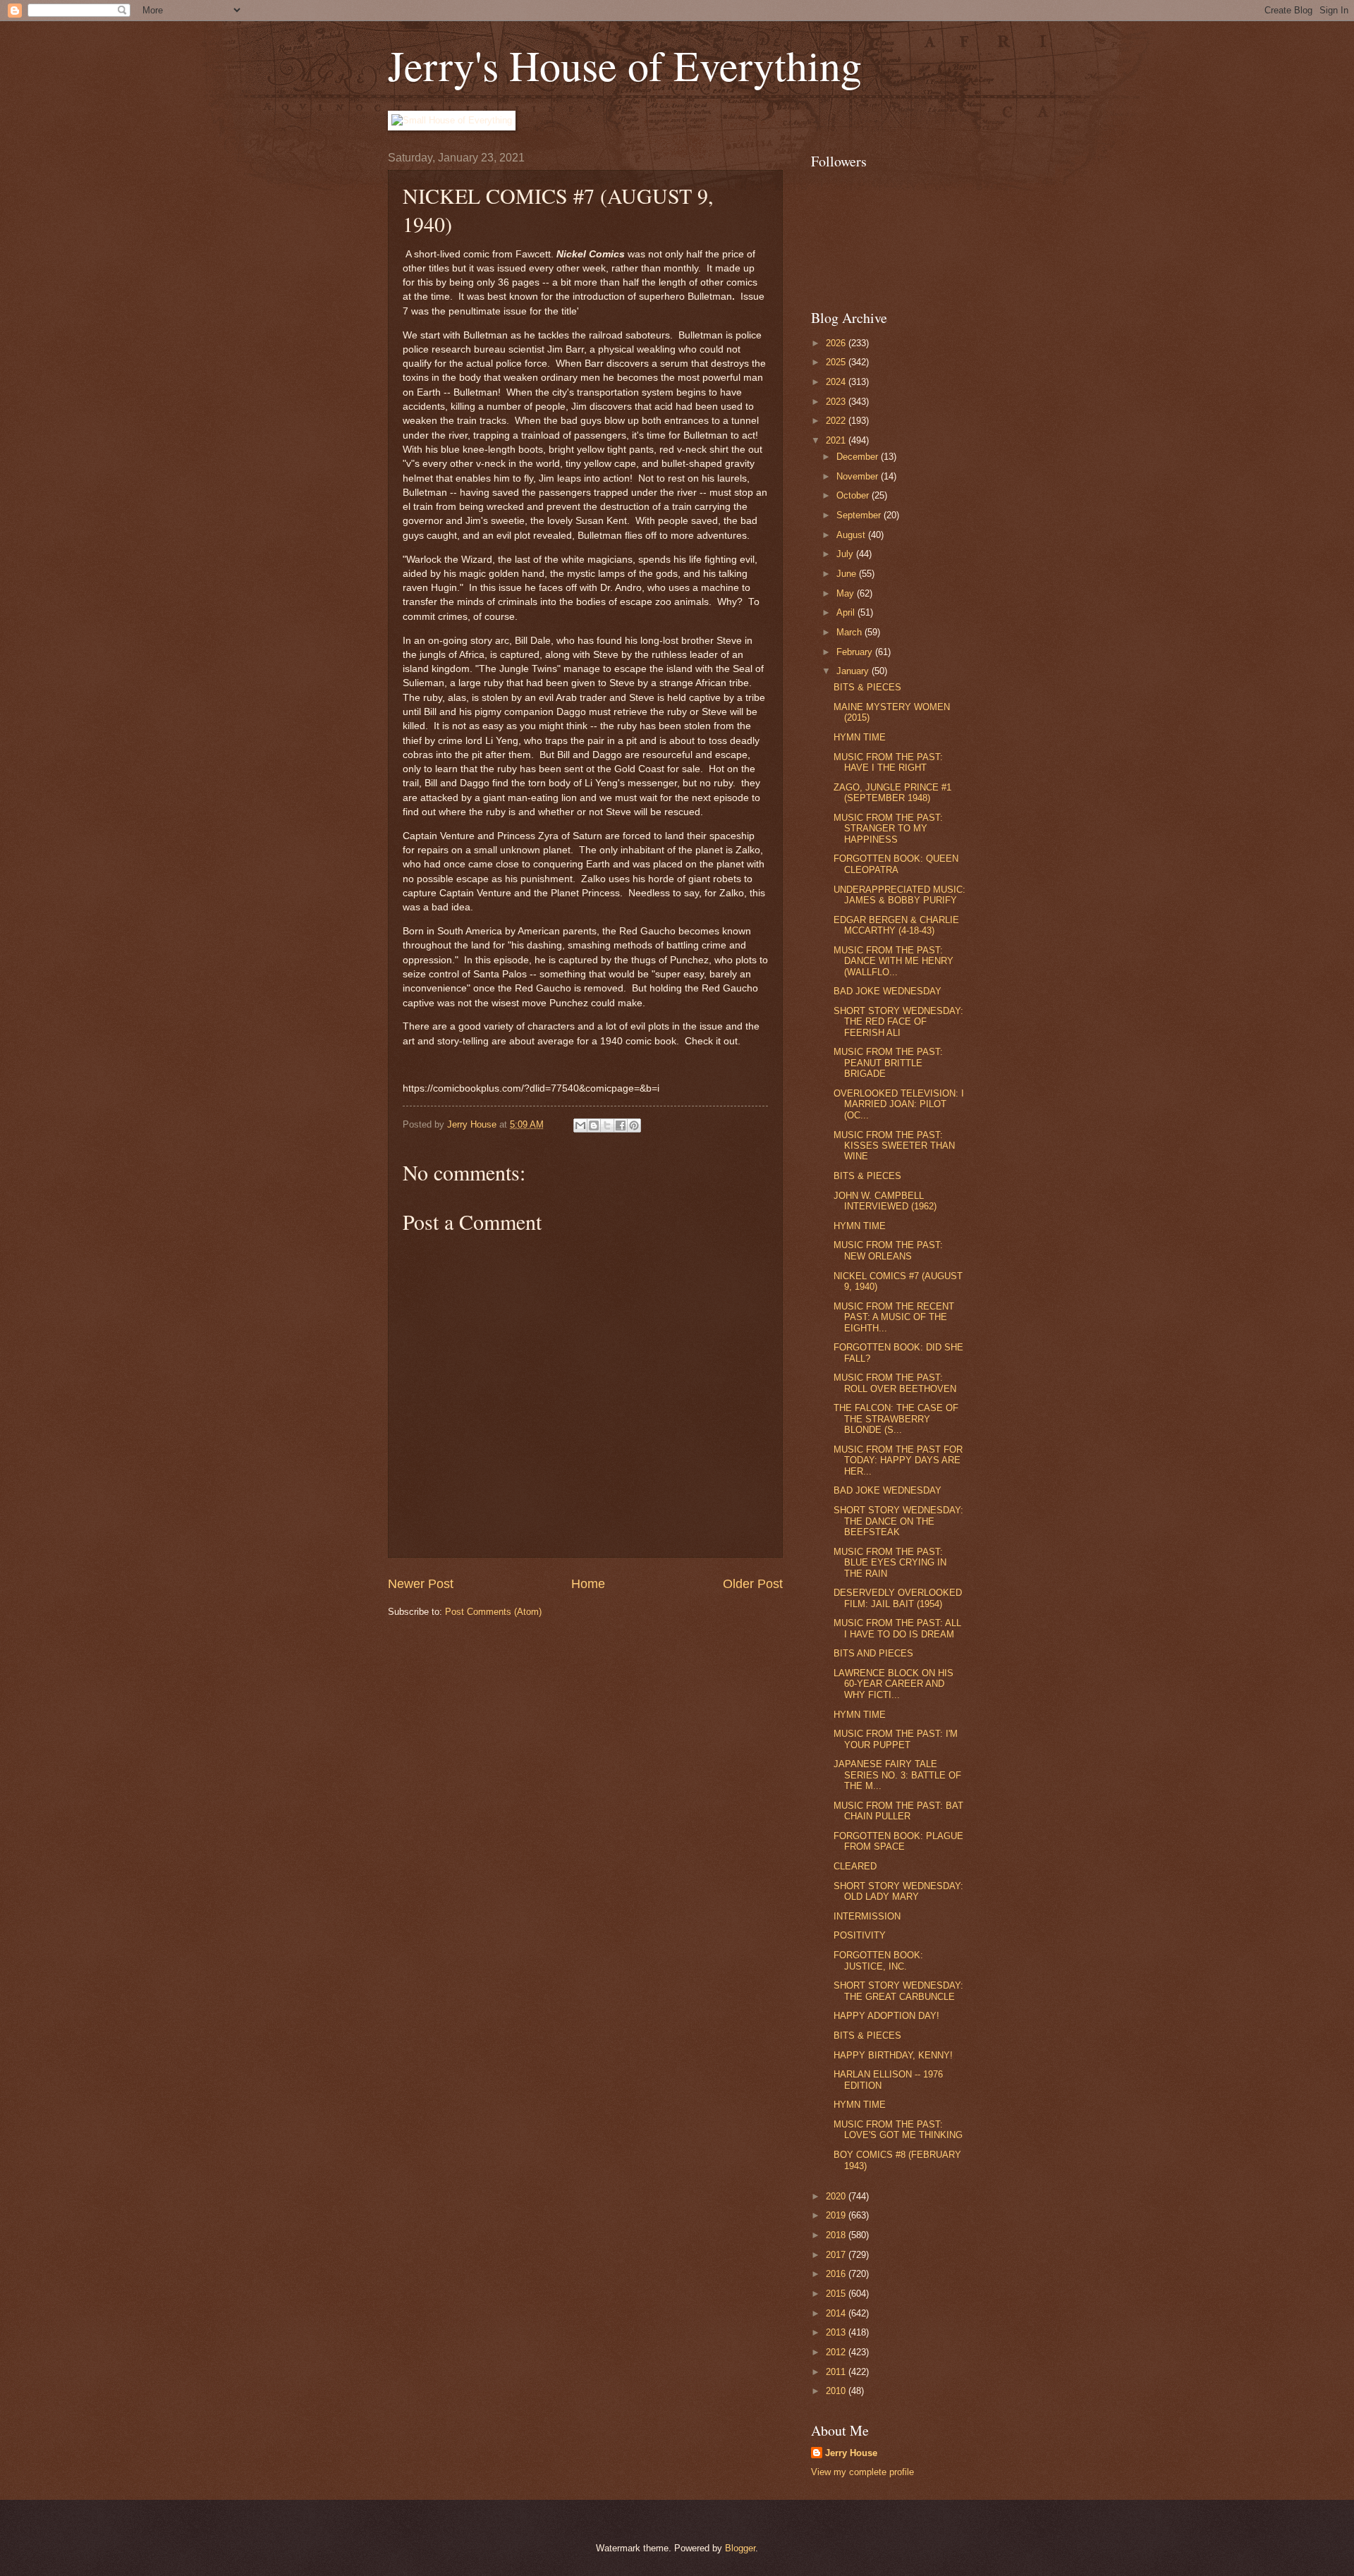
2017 (837, 2255)
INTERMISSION (867, 1916)
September (860, 515)
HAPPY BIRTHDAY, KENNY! (893, 2055)
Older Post (753, 1584)
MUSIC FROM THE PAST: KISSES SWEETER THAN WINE (894, 1146)
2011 (837, 2372)
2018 (837, 2235)
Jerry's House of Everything (625, 65)
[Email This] (580, 1125)
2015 (837, 2294)
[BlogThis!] (594, 1125)
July (846, 554)
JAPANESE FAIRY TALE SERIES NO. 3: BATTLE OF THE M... (897, 1775)
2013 (837, 2332)
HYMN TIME (860, 737)
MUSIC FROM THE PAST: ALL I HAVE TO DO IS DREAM (897, 1628)
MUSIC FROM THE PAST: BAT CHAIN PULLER (898, 1811)
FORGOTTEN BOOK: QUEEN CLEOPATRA (896, 864)
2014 (837, 2313)
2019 (837, 2215)
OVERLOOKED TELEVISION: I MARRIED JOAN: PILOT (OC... (899, 1104)
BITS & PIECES (867, 687)
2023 (837, 402)
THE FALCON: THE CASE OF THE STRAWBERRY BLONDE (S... (896, 1419)
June (848, 574)
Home (588, 1584)
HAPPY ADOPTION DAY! (886, 2016)
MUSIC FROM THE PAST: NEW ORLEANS (888, 1250)
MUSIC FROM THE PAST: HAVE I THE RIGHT (888, 762)
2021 (837, 440)
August (852, 535)
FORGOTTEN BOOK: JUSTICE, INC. (878, 1960)
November (859, 476)
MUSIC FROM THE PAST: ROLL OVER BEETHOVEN (895, 1383)
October (854, 495)
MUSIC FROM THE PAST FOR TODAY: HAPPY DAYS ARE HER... (898, 1460)
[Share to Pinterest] (634, 1125)
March (850, 632)
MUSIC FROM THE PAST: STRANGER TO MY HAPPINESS (888, 829)
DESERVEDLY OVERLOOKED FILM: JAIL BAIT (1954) (898, 1598)
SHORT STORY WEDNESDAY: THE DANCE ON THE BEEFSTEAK (898, 1521)
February (856, 652)
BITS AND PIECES (873, 1653)
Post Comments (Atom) (493, 1612)
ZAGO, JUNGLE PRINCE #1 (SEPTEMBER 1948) (892, 793)
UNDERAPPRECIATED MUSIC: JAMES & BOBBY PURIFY (899, 895)
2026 (837, 343)
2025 (837, 362)
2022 (837, 421)
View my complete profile (862, 2472)
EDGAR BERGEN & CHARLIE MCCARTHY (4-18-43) (896, 925)
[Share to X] (607, 1125)
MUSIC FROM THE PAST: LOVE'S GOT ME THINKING (898, 2130)
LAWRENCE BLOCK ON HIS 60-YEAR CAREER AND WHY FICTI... (893, 1684)
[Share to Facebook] (621, 1125)
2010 (837, 2391)
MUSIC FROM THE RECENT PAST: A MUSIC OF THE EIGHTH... (894, 1317)
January (854, 671)
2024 (837, 382)
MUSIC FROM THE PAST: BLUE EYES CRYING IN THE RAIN (890, 1563)
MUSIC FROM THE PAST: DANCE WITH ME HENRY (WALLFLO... (893, 961)
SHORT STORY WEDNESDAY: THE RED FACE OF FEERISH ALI (898, 1022)
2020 (837, 2196)
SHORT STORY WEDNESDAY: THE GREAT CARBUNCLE (898, 1991)
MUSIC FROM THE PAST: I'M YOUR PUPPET (896, 1739)
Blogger (740, 2548)
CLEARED (855, 1866)
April (847, 612)
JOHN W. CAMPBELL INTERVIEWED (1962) (885, 1201)
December (859, 457)
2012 (837, 2352)
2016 (837, 2274)
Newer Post (421, 1584)
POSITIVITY (860, 1935)
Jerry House (851, 2453)
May (847, 593)
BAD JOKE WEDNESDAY (888, 991)
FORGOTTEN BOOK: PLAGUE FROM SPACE (898, 1841)
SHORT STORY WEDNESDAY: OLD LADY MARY (898, 1891)
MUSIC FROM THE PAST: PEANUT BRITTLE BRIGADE (888, 1063)
